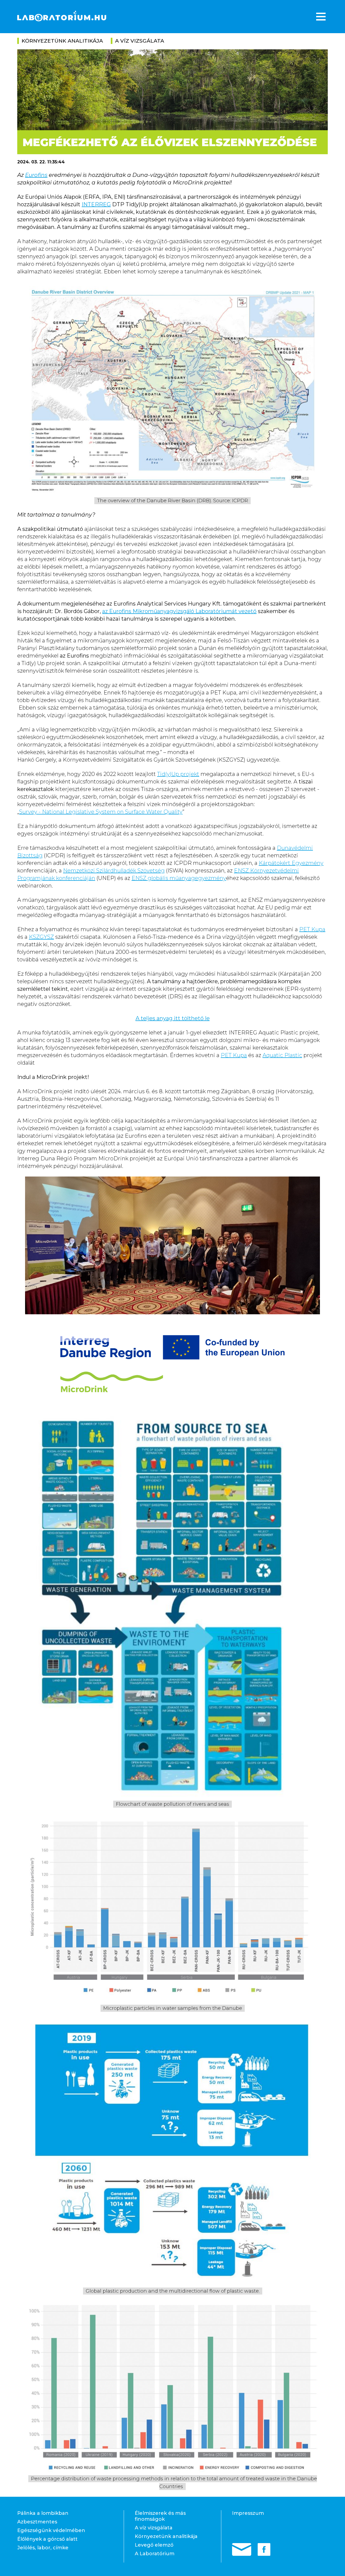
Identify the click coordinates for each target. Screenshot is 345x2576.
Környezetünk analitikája (166, 2536)
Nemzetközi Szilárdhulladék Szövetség (114, 871)
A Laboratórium (155, 2554)
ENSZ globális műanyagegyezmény (179, 878)
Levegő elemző (154, 2545)
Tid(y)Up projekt (178, 774)
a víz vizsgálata (140, 41)
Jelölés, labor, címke (43, 2548)
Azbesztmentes (37, 2522)
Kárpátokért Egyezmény (291, 863)
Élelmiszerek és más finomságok (160, 2516)
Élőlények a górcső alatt (47, 2539)
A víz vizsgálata (154, 2528)
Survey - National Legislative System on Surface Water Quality (101, 812)
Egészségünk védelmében (51, 2530)
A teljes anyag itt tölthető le (173, 1018)
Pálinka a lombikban (43, 2513)
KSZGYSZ (41, 937)
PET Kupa (312, 929)
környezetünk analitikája (62, 41)
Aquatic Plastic (282, 1055)
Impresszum (248, 2513)
